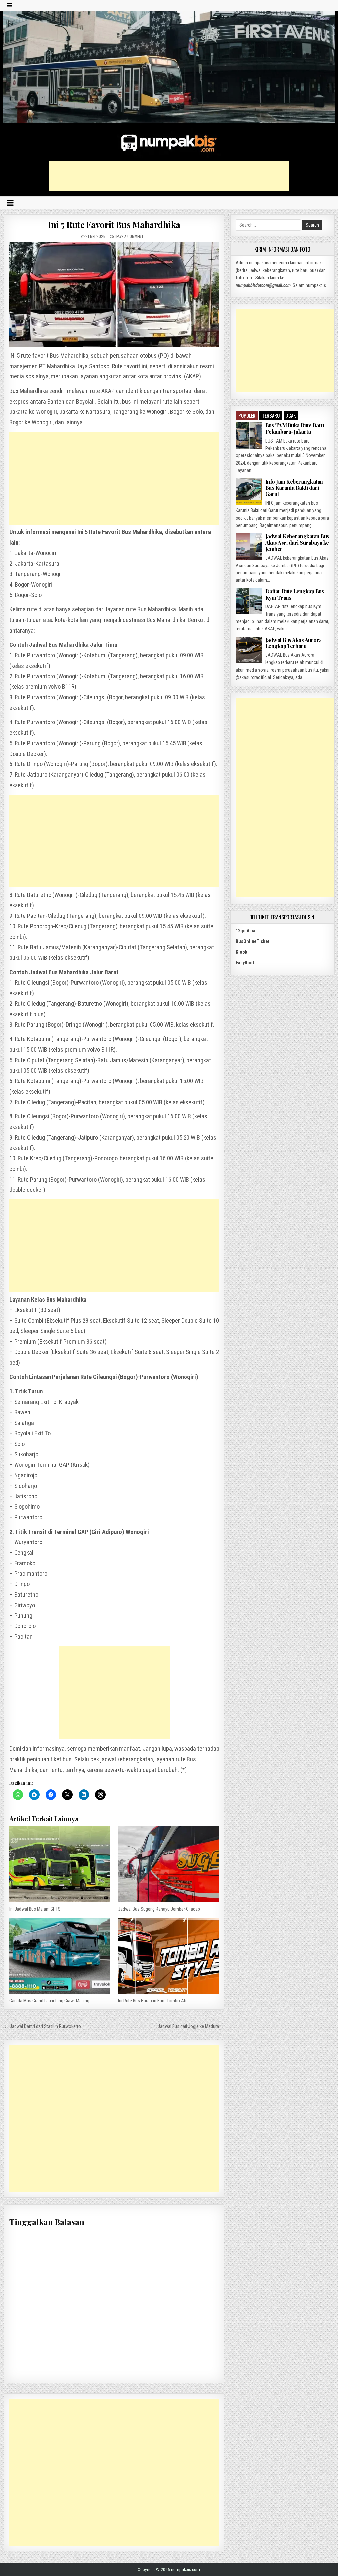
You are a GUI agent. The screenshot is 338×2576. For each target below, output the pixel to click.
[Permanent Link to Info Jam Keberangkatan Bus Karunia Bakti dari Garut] (249, 491)
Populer (247, 415)
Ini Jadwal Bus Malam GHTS (35, 1909)
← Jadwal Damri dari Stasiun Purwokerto (42, 2026)
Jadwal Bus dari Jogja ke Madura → (191, 2026)
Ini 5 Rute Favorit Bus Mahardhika (114, 225)
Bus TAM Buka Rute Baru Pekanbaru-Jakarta (295, 428)
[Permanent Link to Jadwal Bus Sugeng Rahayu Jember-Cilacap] (169, 1864)
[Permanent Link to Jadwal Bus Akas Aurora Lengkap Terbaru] (249, 650)
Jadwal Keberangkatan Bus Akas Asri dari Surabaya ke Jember (297, 543)
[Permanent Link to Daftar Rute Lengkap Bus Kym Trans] (249, 601)
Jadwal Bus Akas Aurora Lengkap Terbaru (294, 643)
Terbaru (271, 415)
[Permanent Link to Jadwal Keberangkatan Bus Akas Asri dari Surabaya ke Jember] (249, 546)
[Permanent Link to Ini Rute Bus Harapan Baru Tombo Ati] (169, 1955)
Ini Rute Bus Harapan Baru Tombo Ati (152, 2001)
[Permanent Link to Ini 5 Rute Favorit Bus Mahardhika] (114, 295)
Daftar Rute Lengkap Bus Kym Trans (295, 594)
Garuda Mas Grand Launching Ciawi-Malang (49, 2001)
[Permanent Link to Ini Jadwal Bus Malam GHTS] (60, 1864)
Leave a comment (129, 236)
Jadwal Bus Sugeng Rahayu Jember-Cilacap (159, 1909)
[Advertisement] (169, 176)
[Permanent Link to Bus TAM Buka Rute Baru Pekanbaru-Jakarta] (249, 435)
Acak (291, 415)
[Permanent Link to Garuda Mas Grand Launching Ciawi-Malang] (60, 1955)
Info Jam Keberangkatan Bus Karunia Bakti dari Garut (294, 488)
